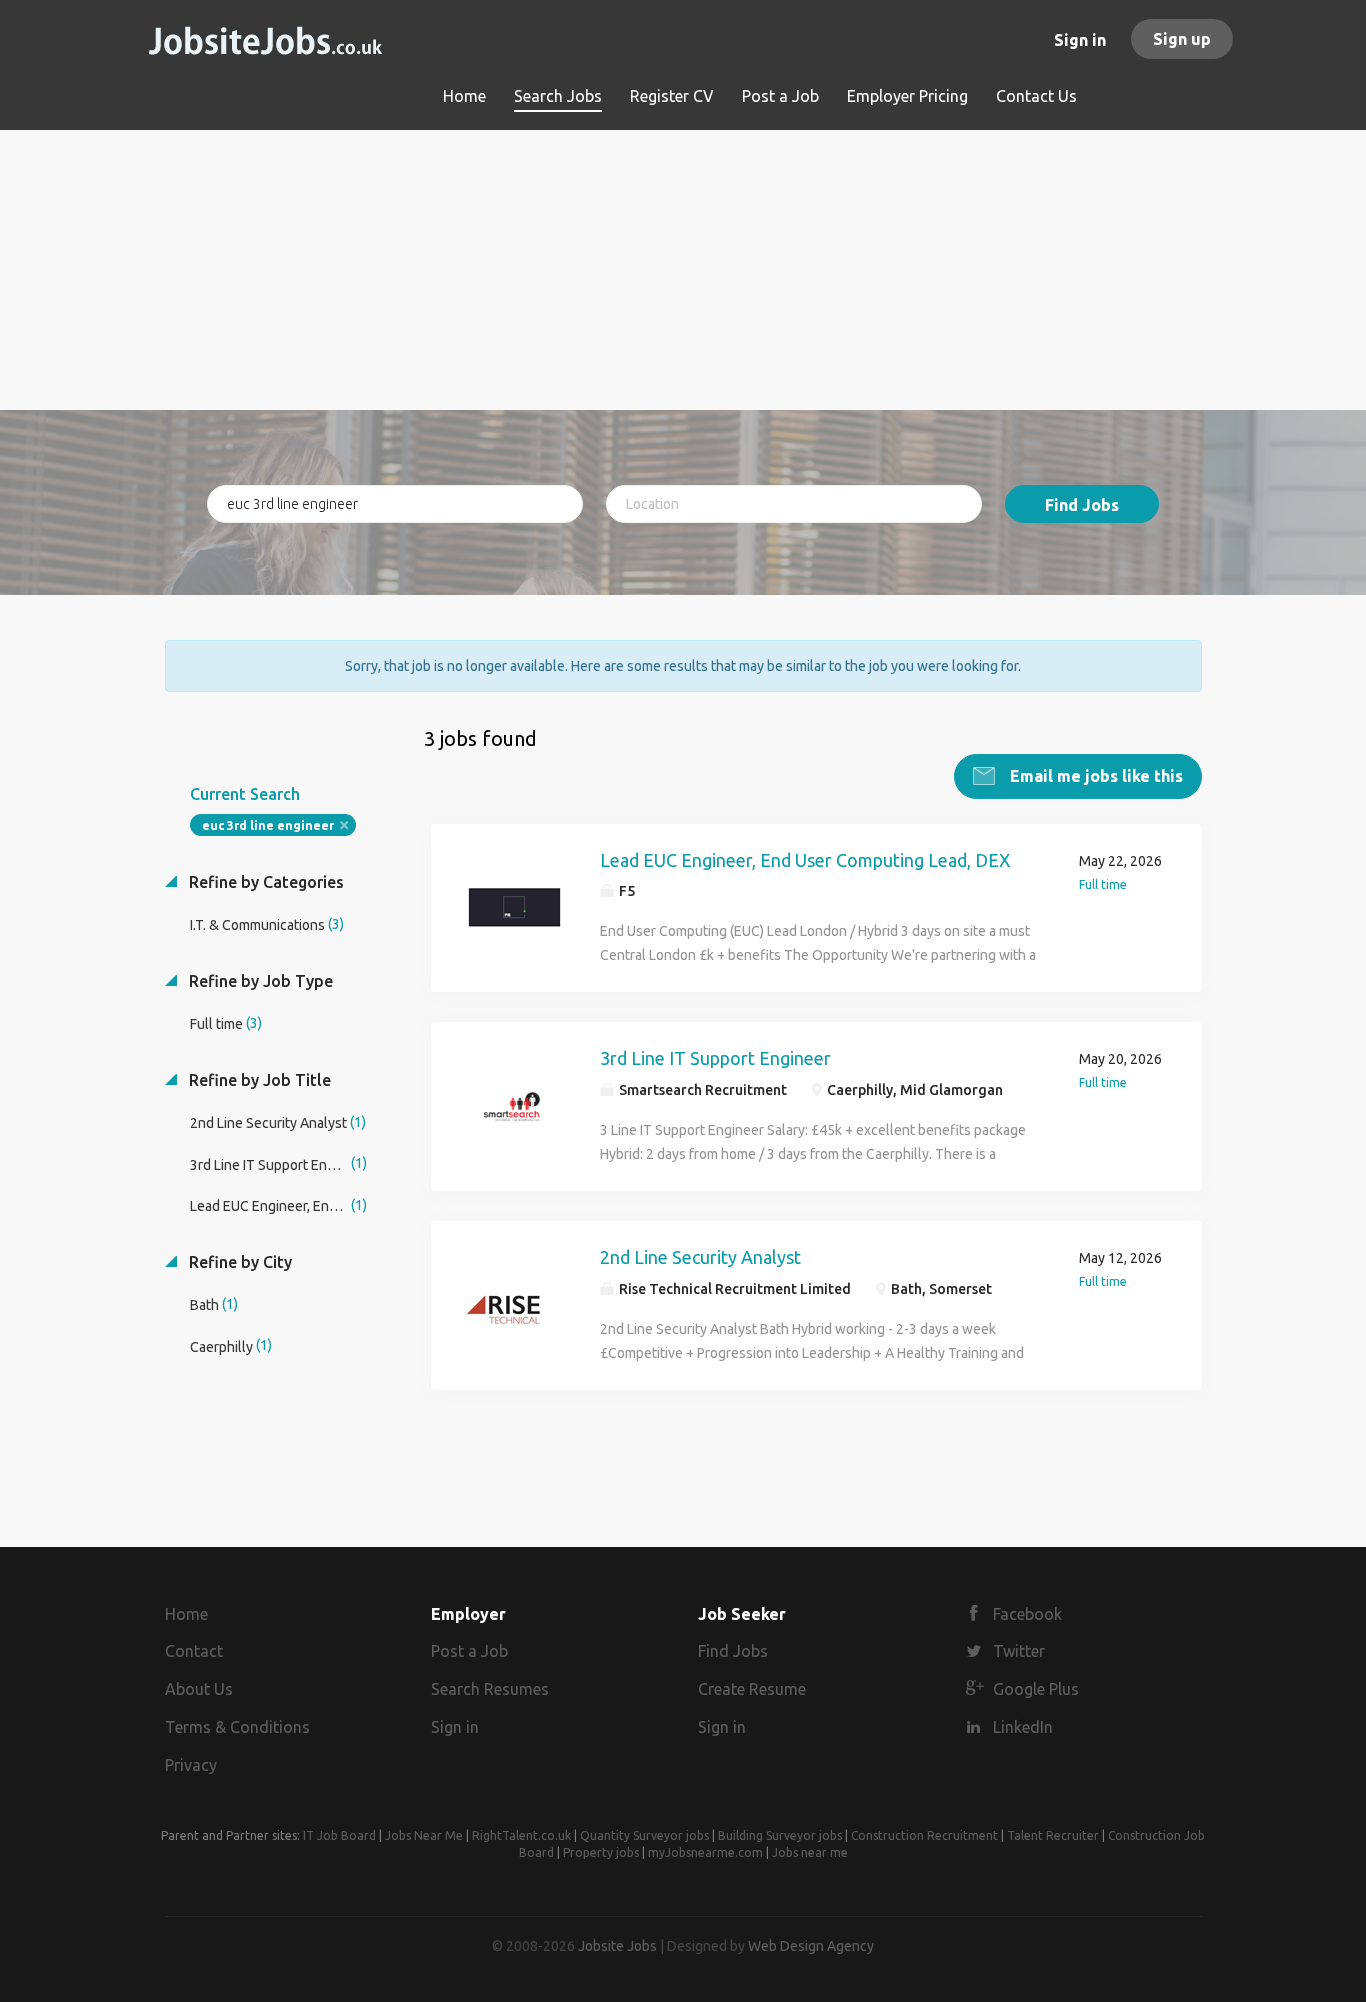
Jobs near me (810, 1852)
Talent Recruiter (1053, 1835)
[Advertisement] (683, 270)
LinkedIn (1023, 1727)
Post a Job (469, 1651)
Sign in (1080, 40)
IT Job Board (339, 1835)
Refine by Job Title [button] (258, 1080)
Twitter (1019, 1651)
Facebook (1027, 1614)
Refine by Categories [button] (264, 882)
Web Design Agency (811, 1946)
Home (186, 1614)
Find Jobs (1082, 505)
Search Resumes (490, 1689)
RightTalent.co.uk (521, 1835)
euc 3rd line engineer (268, 825)
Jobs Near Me (424, 1835)
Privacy (191, 1765)
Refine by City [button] (238, 1262)
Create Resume (752, 1689)
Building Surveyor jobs (780, 1835)
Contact (194, 1651)
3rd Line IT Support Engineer (715, 1058)
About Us (199, 1689)
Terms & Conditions (237, 1727)
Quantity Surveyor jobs (644, 1835)
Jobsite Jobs (617, 1946)
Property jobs (601, 1852)
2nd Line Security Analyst (700, 1257)
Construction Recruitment (924, 1835)
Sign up (1182, 39)
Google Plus (1036, 1689)
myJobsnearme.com (705, 1852)
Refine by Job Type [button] (259, 981)
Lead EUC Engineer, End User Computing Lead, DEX (805, 860)
